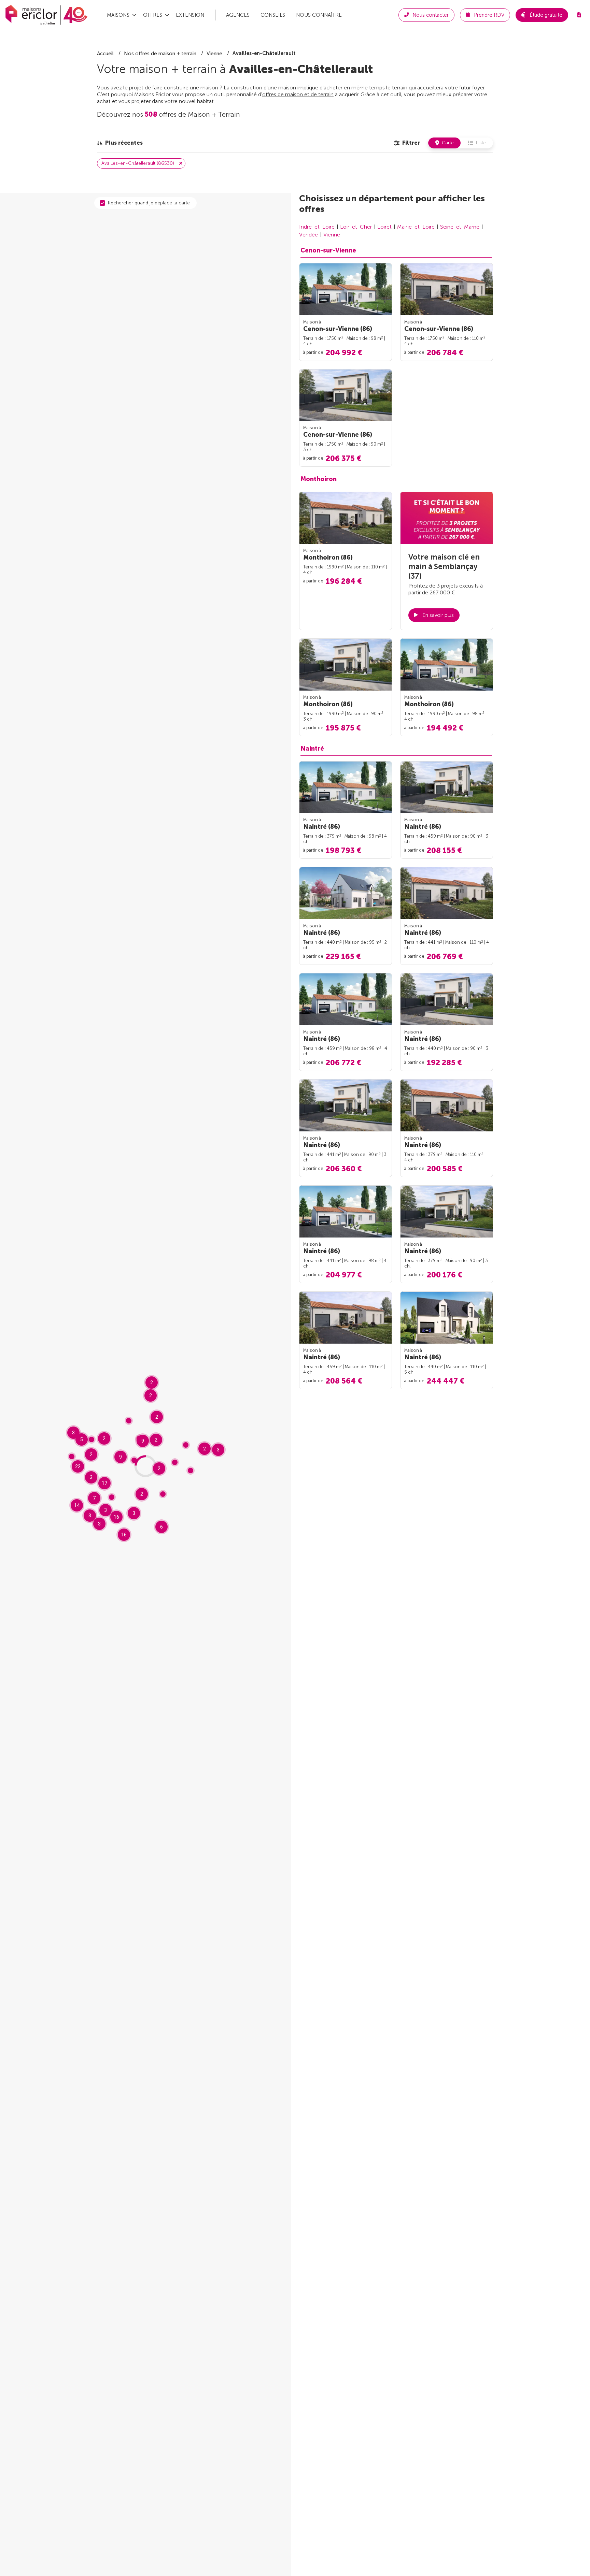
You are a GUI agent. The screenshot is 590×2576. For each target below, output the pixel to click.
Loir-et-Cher (356, 227)
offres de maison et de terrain (298, 94)
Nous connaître (319, 15)
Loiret (384, 227)
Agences (238, 15)
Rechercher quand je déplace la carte (149, 203)
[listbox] (120, 143)
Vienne (332, 235)
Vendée (308, 235)
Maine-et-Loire (416, 227)
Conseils (273, 15)
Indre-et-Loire (317, 227)
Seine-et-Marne (460, 227)
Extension (190, 15)
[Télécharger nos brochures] (579, 15)
